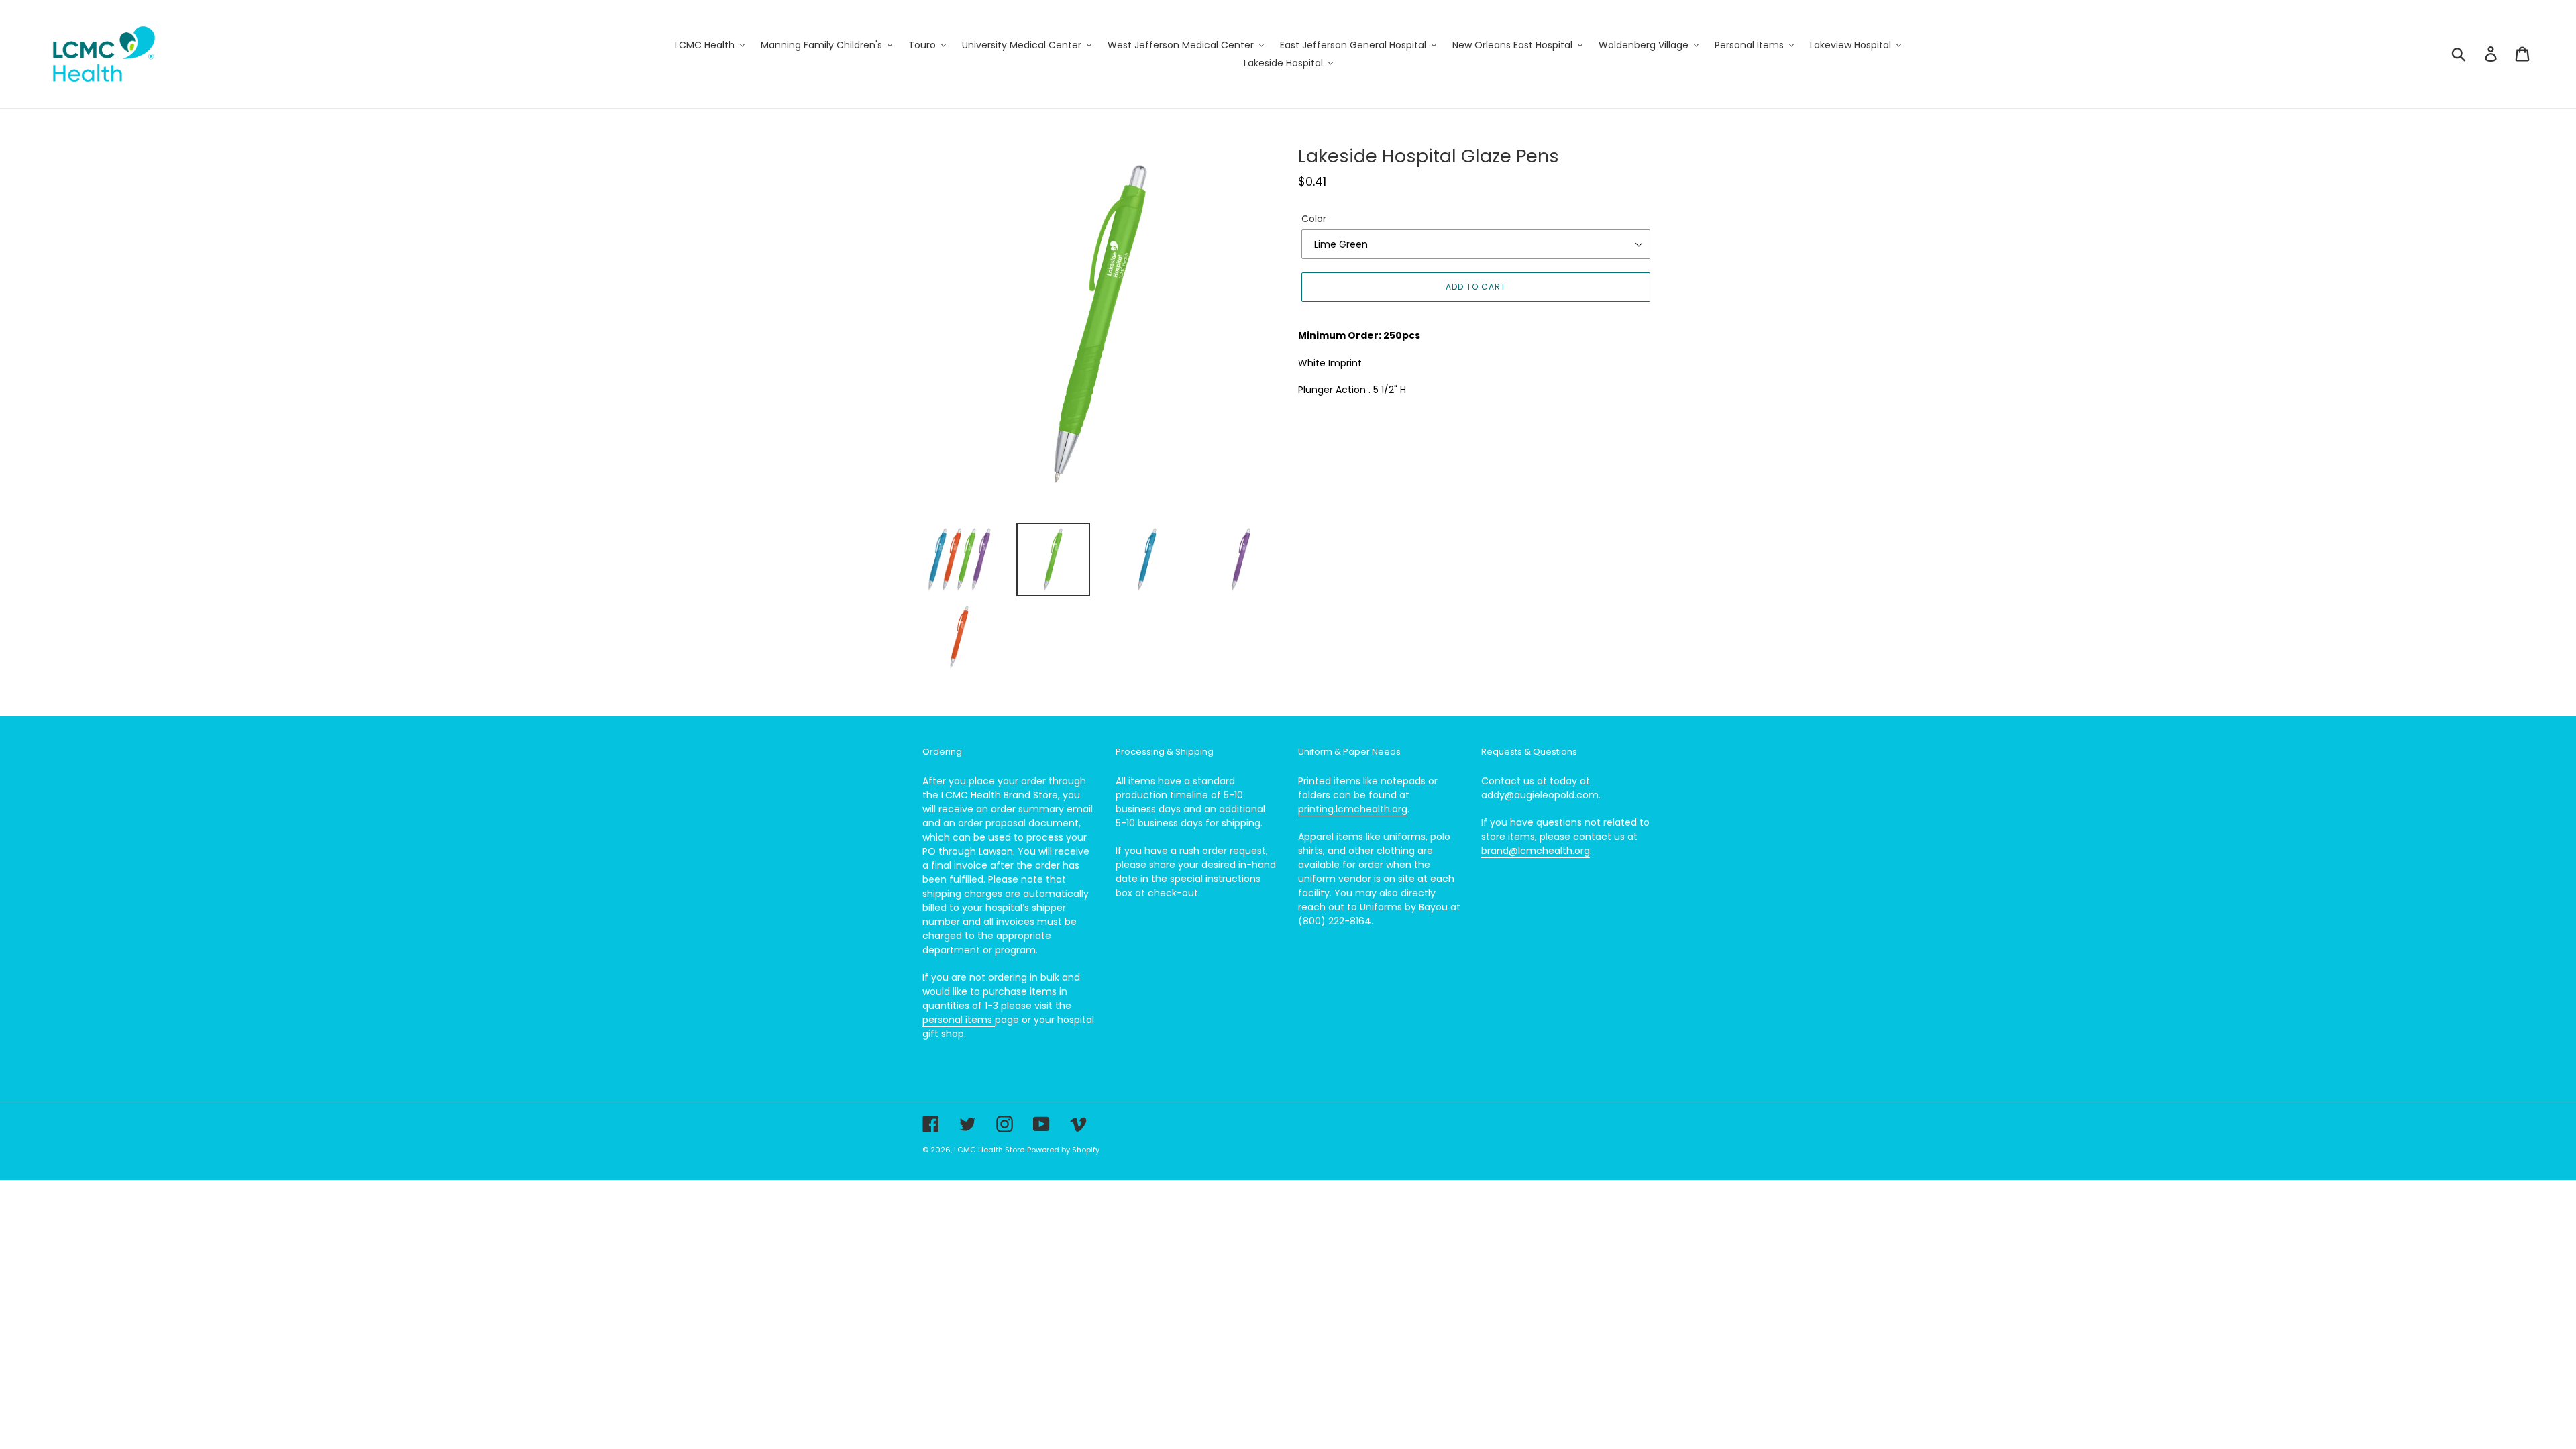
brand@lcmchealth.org (1536, 851)
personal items (959, 1020)
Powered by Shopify (1063, 1150)
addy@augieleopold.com (1540, 795)
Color (1314, 219)
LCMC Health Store (989, 1150)
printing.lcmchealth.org (1353, 809)
